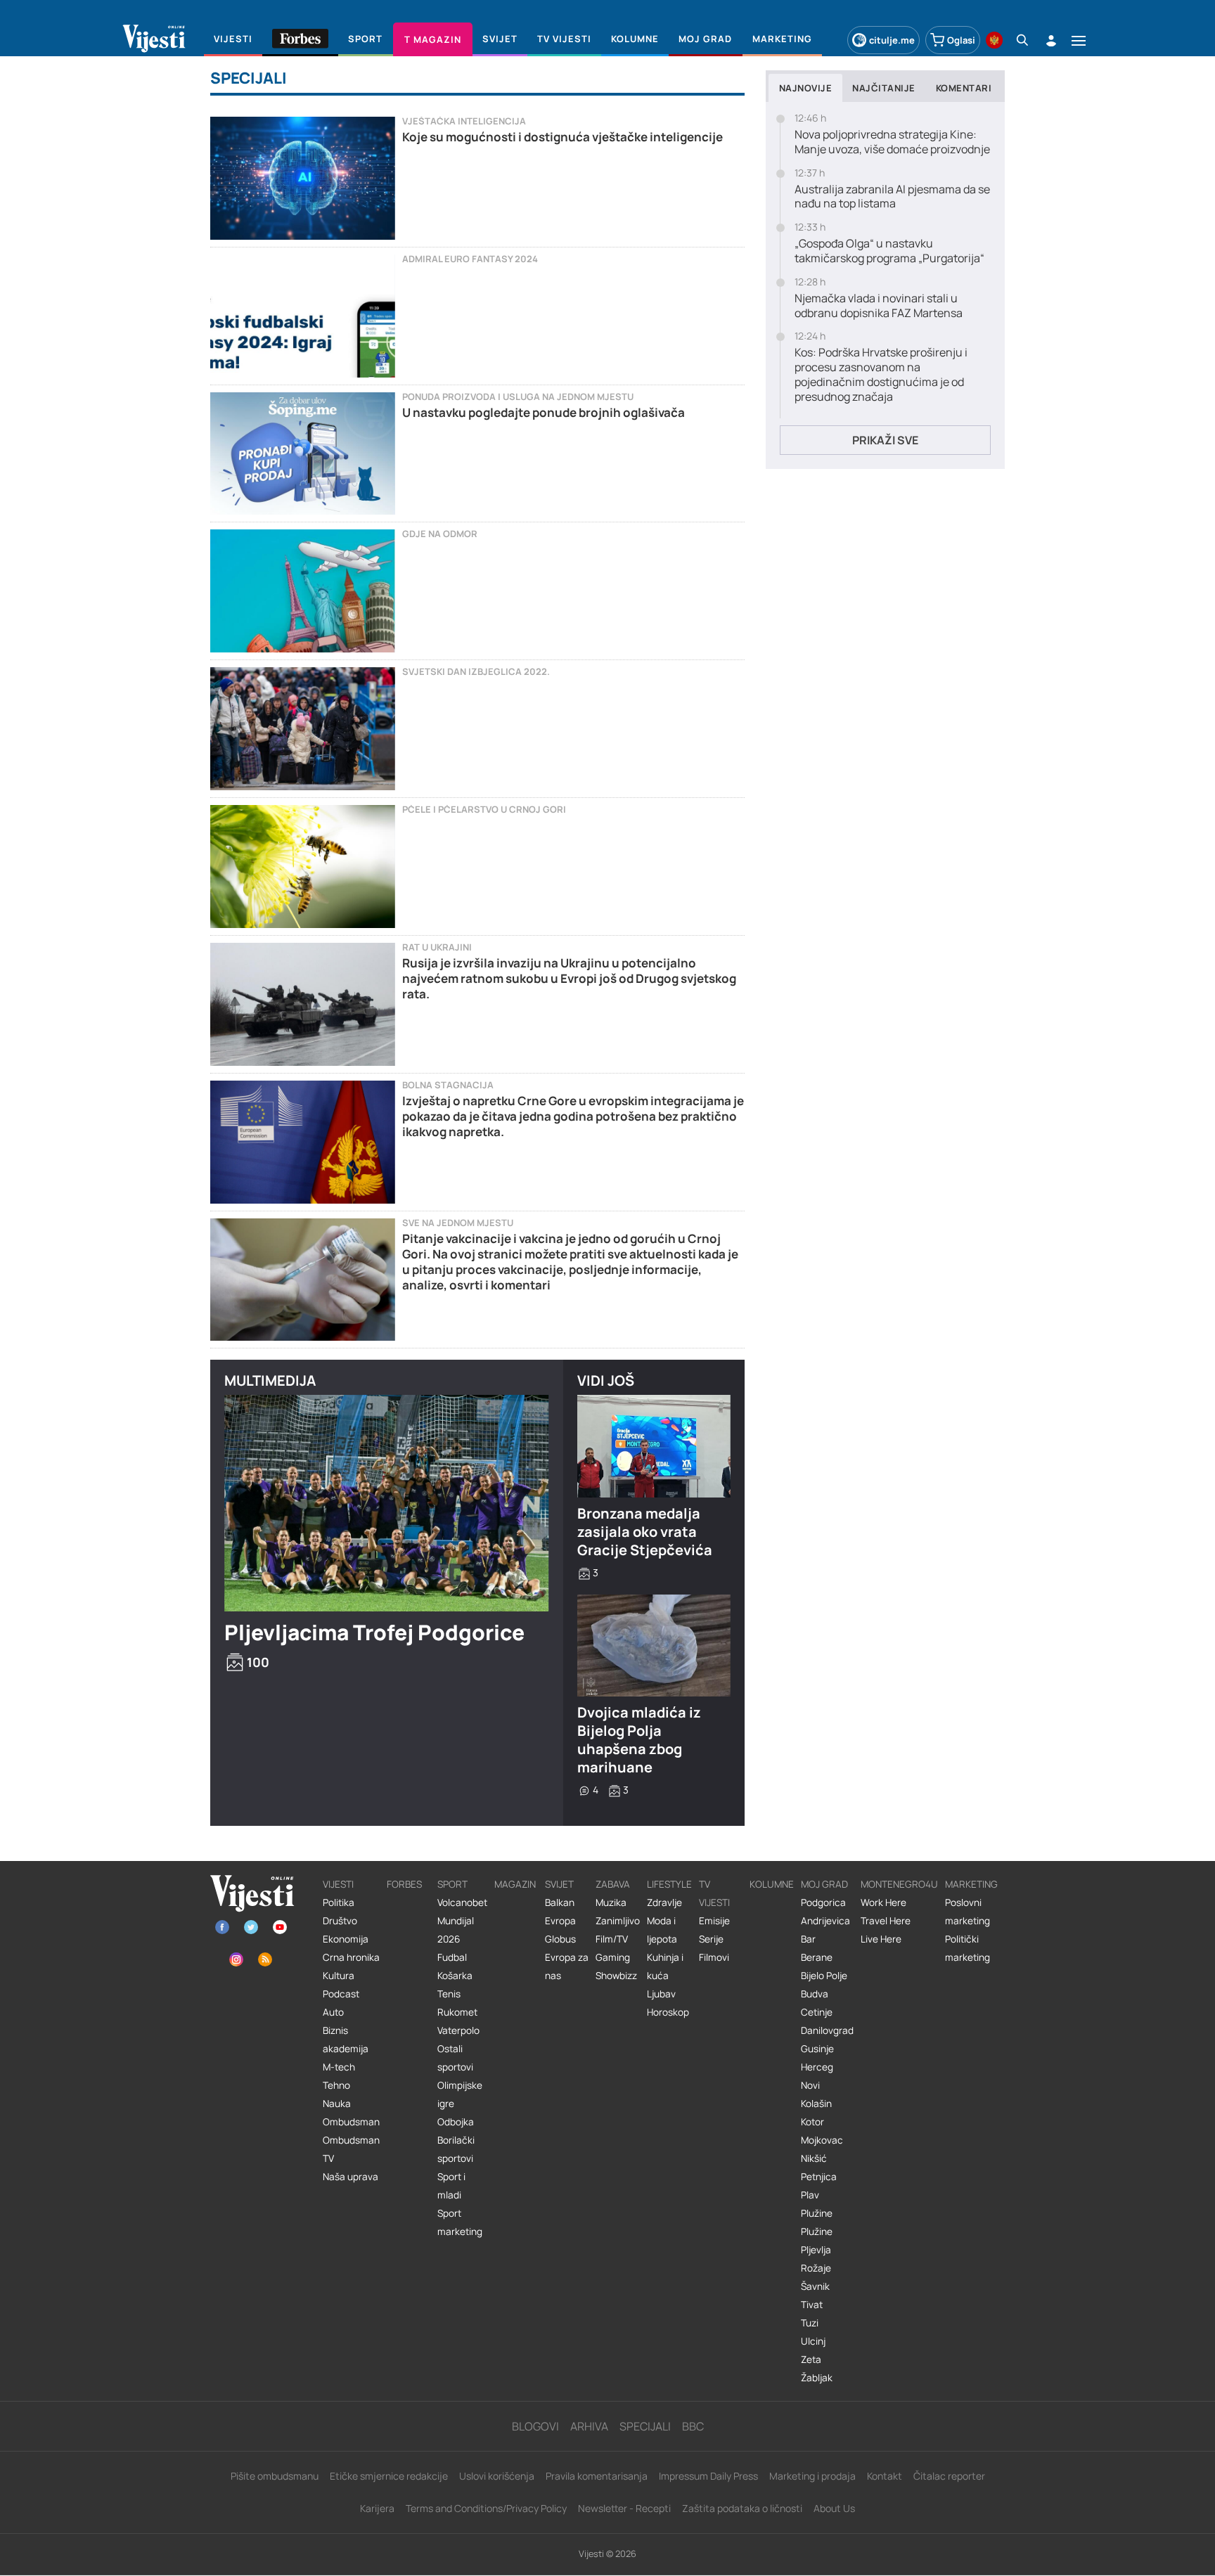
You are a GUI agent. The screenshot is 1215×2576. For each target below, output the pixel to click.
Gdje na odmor (440, 534)
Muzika (611, 1902)
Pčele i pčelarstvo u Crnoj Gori (484, 810)
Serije (711, 1939)
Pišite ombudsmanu (275, 2476)
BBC (693, 2426)
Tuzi (810, 2323)
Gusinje (817, 2049)
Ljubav (661, 1994)
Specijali (645, 2426)
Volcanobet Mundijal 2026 (462, 1921)
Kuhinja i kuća (665, 1966)
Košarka (455, 1976)
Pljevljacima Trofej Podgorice (374, 1632)
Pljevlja (816, 2250)
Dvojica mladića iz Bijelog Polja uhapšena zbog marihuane (639, 1740)
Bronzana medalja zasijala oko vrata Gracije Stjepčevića (645, 1532)
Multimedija (270, 1380)
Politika (339, 1902)
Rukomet (457, 2012)
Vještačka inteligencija (464, 121)
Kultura (339, 1976)
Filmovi (714, 1957)
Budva (815, 1994)
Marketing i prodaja (812, 2476)
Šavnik (815, 2286)
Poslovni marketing (967, 1912)
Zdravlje (664, 1902)
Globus (560, 1939)
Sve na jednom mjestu (458, 1223)
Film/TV (612, 1939)
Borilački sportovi (456, 2149)
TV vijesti (714, 1893)
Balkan (560, 1902)
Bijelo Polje (824, 1976)
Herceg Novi (817, 2076)
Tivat (812, 2305)
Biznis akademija (346, 2040)
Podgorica (823, 1902)
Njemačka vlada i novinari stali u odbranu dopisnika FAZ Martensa (879, 306)
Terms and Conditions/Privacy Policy (486, 2508)
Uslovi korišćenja (497, 2476)
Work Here (883, 1902)
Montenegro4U (899, 1884)
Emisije (714, 1921)
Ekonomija (346, 1939)
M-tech (339, 2067)
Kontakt (885, 2476)
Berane (817, 1957)
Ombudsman (351, 2122)
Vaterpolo (458, 2030)
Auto (333, 2012)
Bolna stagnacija (448, 1085)
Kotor (812, 2122)
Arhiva (589, 2426)
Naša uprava (351, 2177)
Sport (452, 1884)
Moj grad (824, 1884)
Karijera (377, 2508)
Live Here (881, 1939)
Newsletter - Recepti (624, 2508)
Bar (808, 1939)
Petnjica (819, 2177)
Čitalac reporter (949, 2476)
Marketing (971, 1884)
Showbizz (616, 1976)
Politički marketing (967, 1948)
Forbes (404, 1884)
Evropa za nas (567, 1966)
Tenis (449, 1994)
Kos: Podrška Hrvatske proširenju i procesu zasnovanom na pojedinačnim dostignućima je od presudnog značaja (881, 374)
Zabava (613, 1884)
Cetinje (817, 2012)
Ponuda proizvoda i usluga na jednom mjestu (518, 397)
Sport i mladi (451, 2186)
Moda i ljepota (662, 1930)
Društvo (340, 1921)
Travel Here (886, 1921)
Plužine (817, 2213)
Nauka (337, 2104)
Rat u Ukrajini (437, 947)
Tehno (336, 2085)
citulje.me (892, 40)
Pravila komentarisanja (597, 2476)
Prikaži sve (885, 440)
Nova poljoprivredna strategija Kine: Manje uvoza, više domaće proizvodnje (892, 142)
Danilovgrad (827, 2030)
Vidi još (606, 1380)
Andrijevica (825, 1921)
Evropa (560, 1921)
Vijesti (338, 1884)
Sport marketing (460, 2222)
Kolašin (816, 2104)
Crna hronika (351, 1957)
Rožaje (816, 2268)
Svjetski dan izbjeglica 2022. (476, 672)
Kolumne (772, 1884)
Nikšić (814, 2158)
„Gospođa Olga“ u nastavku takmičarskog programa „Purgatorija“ (889, 251)
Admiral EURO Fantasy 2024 (470, 259)
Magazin (515, 1884)
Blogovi (535, 2426)
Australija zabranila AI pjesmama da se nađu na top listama (892, 197)
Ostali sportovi (455, 2058)
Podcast (341, 1994)
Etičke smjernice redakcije (389, 2476)
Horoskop (668, 2012)
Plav (810, 2195)
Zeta (811, 2359)
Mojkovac (822, 2140)
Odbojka (456, 2122)
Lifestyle (669, 1884)
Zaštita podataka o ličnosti (742, 2508)
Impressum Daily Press (708, 2476)
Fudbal (452, 1957)
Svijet (559, 1884)
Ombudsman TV (351, 2149)
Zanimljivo (618, 1921)
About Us (834, 2508)
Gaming (613, 1957)
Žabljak (817, 2378)
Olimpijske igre (460, 2094)
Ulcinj (813, 2341)
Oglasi (961, 40)
